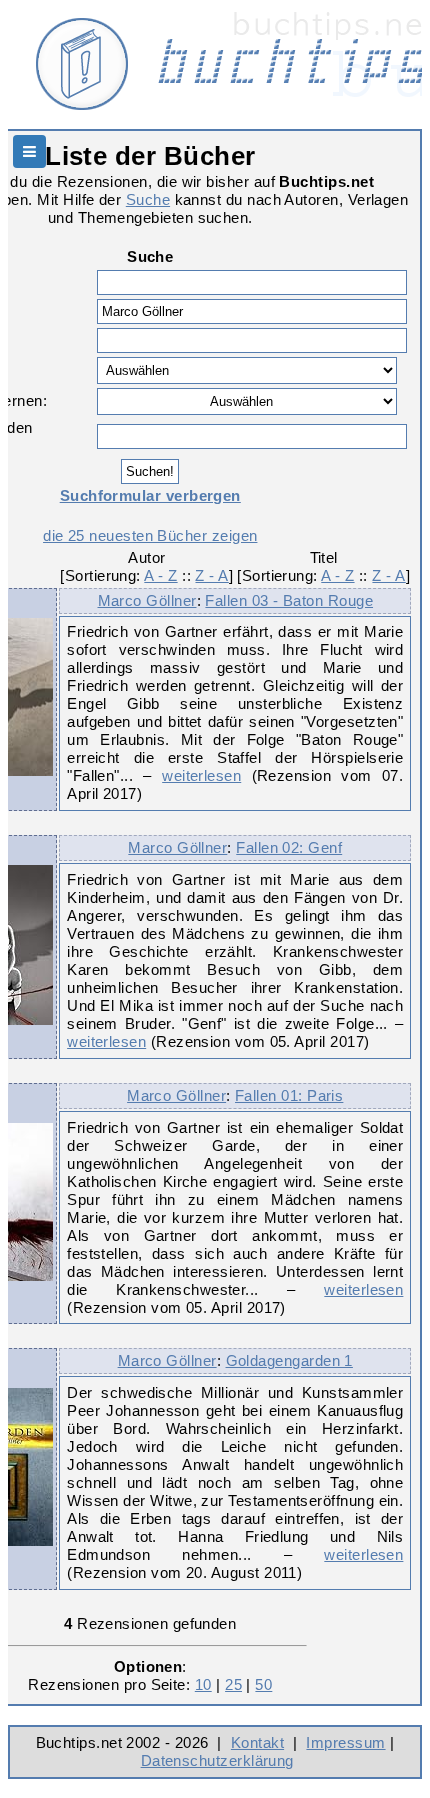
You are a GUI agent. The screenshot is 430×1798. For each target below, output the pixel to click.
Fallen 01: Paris (289, 1095)
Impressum (345, 1742)
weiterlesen (201, 775)
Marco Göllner (147, 600)
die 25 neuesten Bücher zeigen (150, 535)
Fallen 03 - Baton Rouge (289, 600)
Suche (148, 199)
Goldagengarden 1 (289, 1360)
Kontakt (257, 1742)
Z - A (211, 575)
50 (263, 1684)
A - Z (160, 575)
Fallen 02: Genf (289, 847)
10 (203, 1684)
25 (233, 1684)
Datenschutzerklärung (217, 1760)
